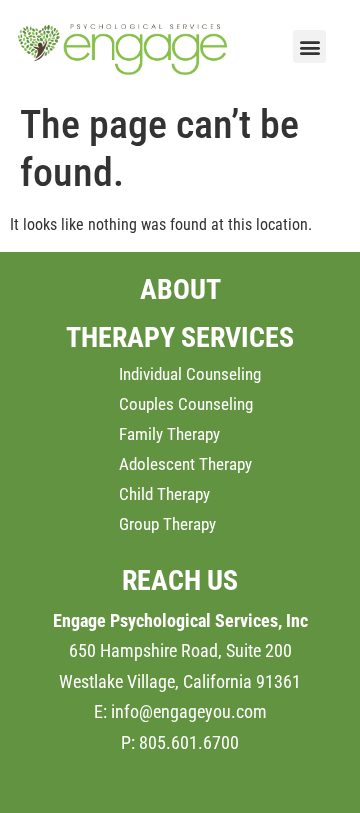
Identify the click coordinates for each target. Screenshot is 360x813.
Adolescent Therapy (185, 464)
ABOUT (180, 289)
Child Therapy (164, 494)
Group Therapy (167, 524)
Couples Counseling (186, 404)
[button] (309, 46)
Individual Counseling (190, 374)
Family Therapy (169, 434)
